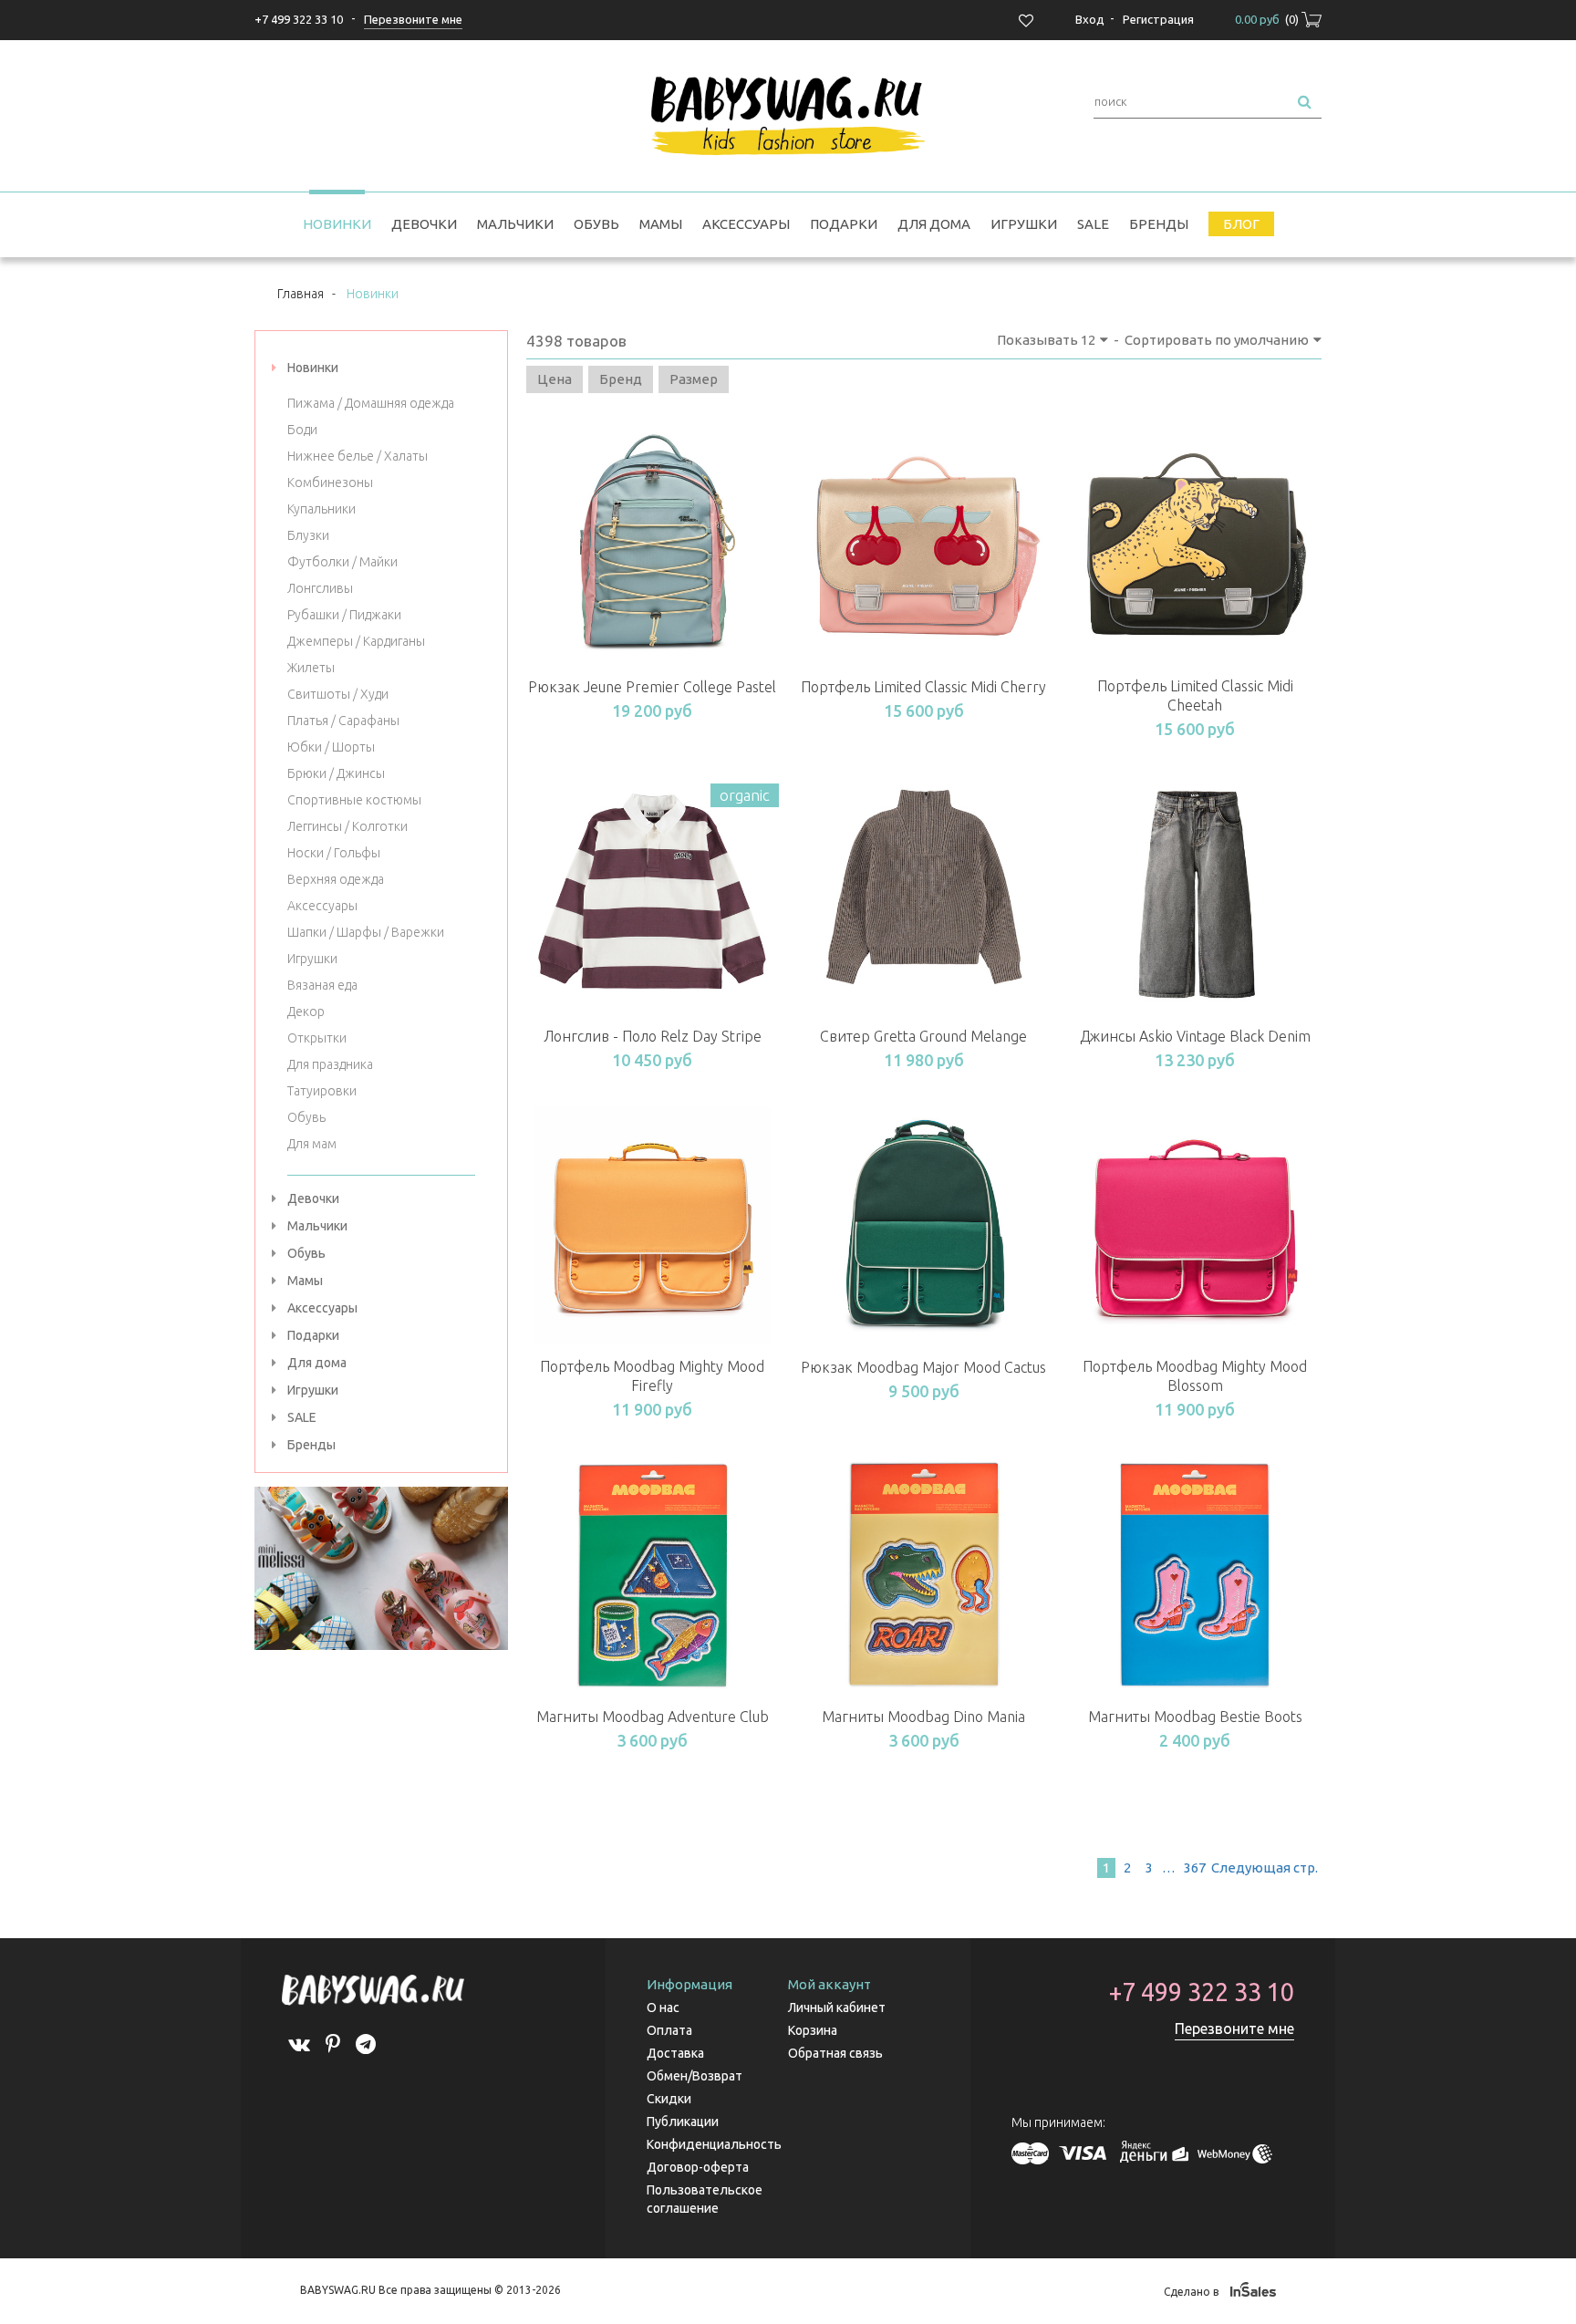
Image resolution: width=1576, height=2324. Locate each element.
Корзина (813, 2030)
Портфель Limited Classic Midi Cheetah (1195, 695)
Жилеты (311, 668)
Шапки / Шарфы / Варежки (366, 932)
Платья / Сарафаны (343, 721)
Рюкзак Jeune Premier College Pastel (652, 687)
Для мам (312, 1144)
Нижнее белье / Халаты (358, 456)
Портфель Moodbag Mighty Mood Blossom (1195, 1376)
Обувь (596, 224)
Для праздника (330, 1064)
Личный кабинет (837, 2008)
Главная (301, 294)
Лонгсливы (320, 588)
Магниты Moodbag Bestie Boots (1195, 1717)
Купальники (321, 509)
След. (1263, 1867)
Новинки (337, 224)
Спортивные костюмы (354, 800)
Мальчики (515, 224)
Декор (306, 1012)
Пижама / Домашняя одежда (371, 403)
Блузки (308, 535)
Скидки (669, 2099)
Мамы (661, 224)
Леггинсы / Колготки (347, 826)
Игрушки (1024, 224)
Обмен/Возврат (695, 2076)
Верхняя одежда (336, 879)
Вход (1090, 19)
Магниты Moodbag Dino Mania (923, 1717)
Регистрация (1158, 19)
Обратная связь (835, 2053)
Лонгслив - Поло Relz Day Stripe (653, 1036)
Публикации (683, 2122)
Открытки (317, 1038)
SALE (1093, 224)
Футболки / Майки (342, 562)
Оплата (669, 2030)
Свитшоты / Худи (338, 694)
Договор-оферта (698, 2167)
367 (1195, 1867)
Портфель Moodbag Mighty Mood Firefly (652, 1376)
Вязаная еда (322, 985)
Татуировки (322, 1091)
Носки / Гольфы (334, 853)
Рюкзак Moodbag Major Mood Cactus (923, 1367)
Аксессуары (746, 224)
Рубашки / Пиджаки (344, 615)
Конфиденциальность (714, 2144)
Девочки (424, 224)
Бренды (1159, 224)
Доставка (675, 2053)
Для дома (934, 224)
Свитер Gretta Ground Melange (923, 1036)
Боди (302, 430)
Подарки (844, 224)
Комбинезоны (330, 482)
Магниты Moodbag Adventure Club (653, 1717)
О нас (663, 2008)
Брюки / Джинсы (336, 773)
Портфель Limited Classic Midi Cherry (923, 687)
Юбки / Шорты (331, 747)
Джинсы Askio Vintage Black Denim (1195, 1036)
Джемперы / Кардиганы (356, 641)
